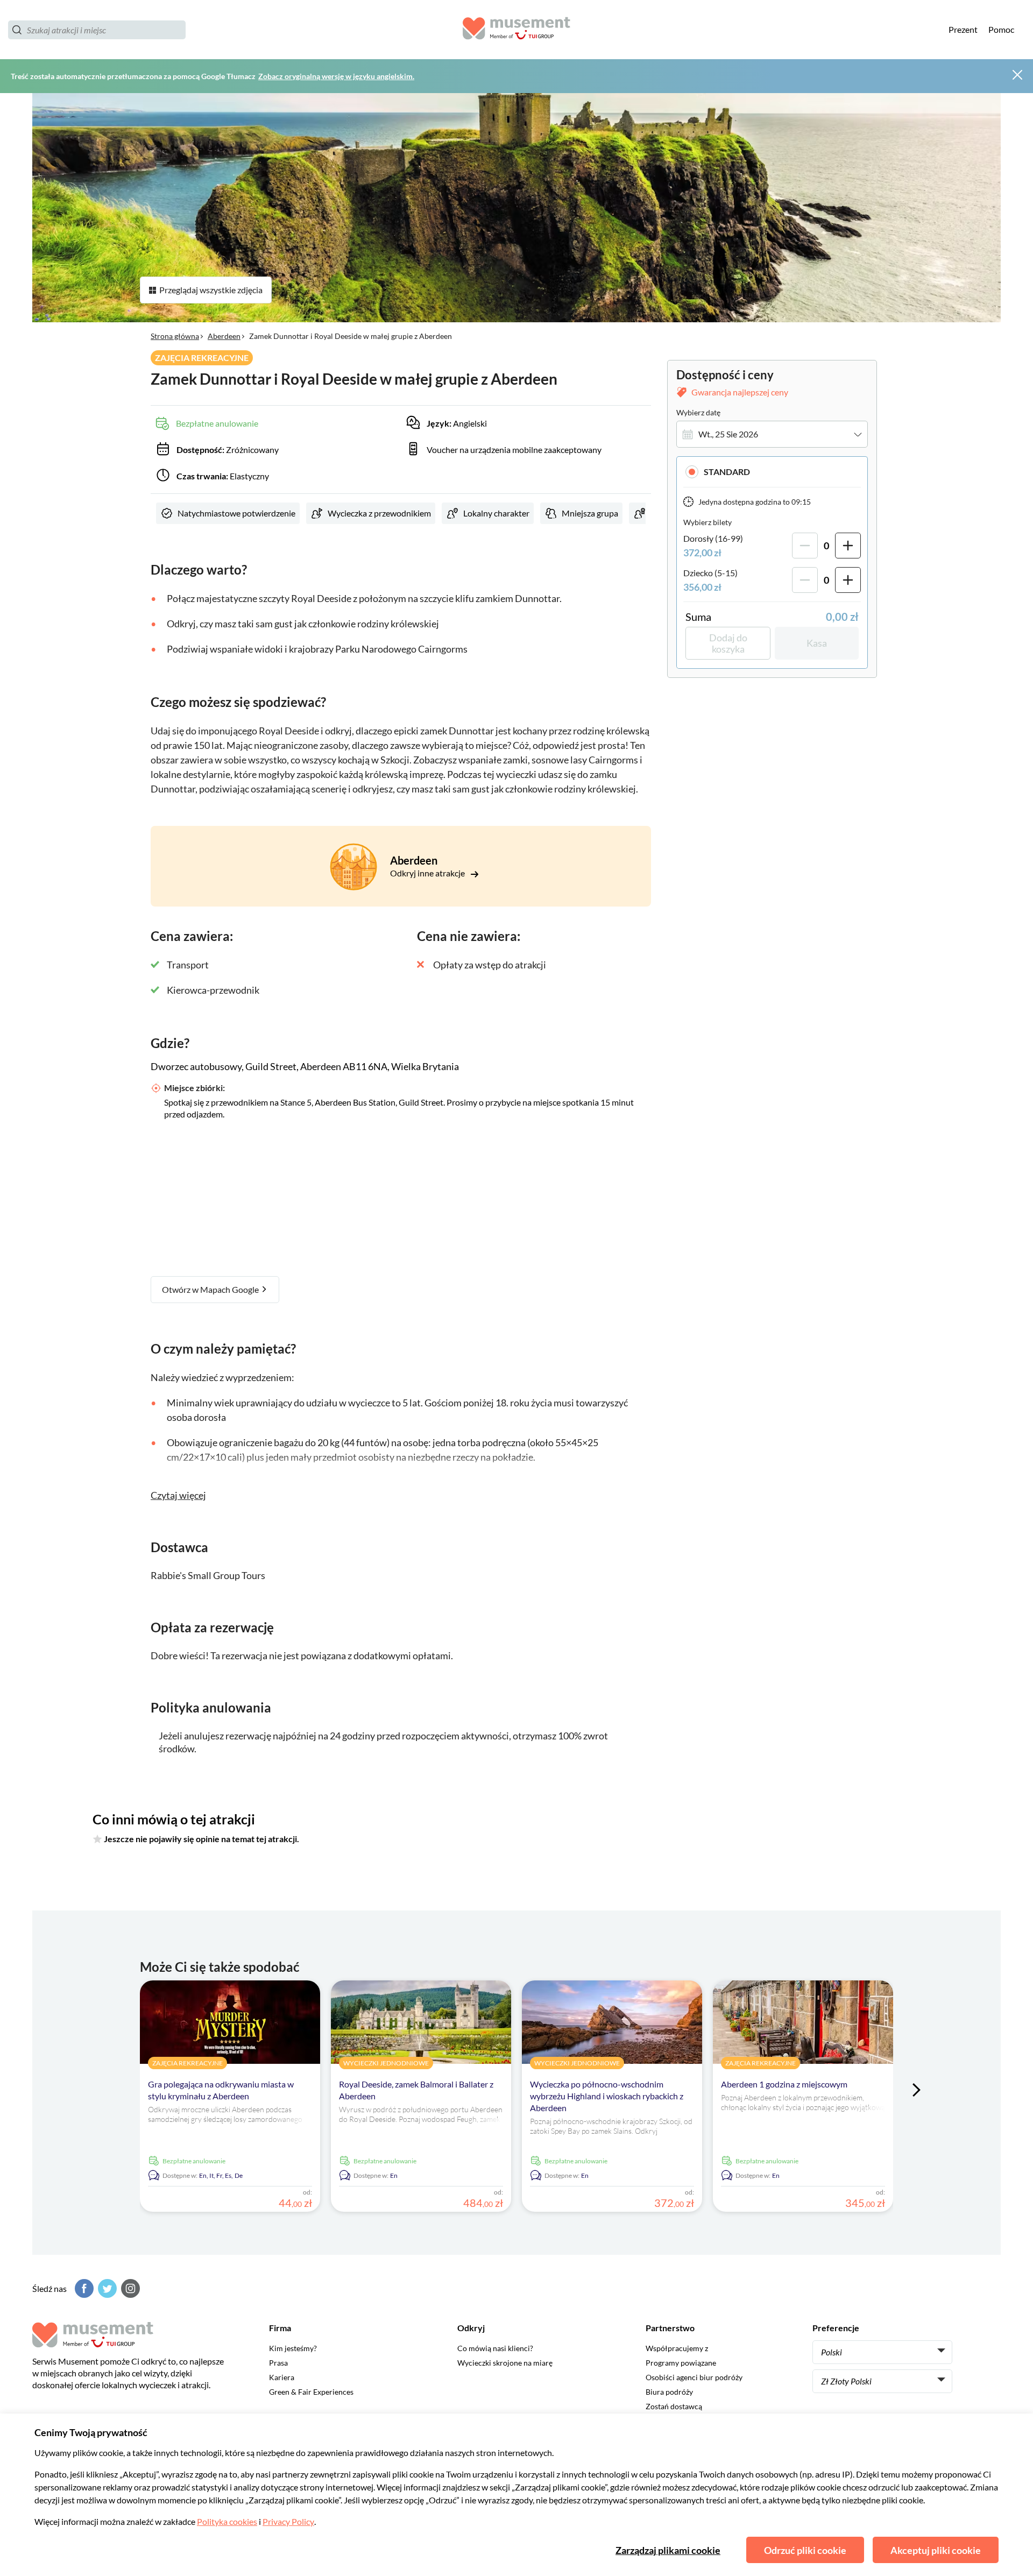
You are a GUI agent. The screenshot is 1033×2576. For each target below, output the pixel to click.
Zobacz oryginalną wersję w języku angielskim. (336, 76)
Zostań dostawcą (674, 2406)
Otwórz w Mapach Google (211, 1289)
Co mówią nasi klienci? (495, 2348)
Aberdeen (224, 336)
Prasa (278, 2363)
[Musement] (516, 30)
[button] (772, 472)
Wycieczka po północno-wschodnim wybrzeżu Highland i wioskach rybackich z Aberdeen (607, 2096)
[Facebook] (83, 2288)
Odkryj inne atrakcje (428, 873)
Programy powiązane (681, 2363)
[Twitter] (106, 2288)
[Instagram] (129, 2288)
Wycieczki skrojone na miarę (505, 2363)
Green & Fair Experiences (311, 2392)
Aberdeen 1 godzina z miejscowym (784, 2084)
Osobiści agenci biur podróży (694, 2377)
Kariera (282, 2377)
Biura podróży (669, 2392)
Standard (727, 472)
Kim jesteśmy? (293, 2348)
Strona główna (175, 336)
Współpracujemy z (677, 2348)
